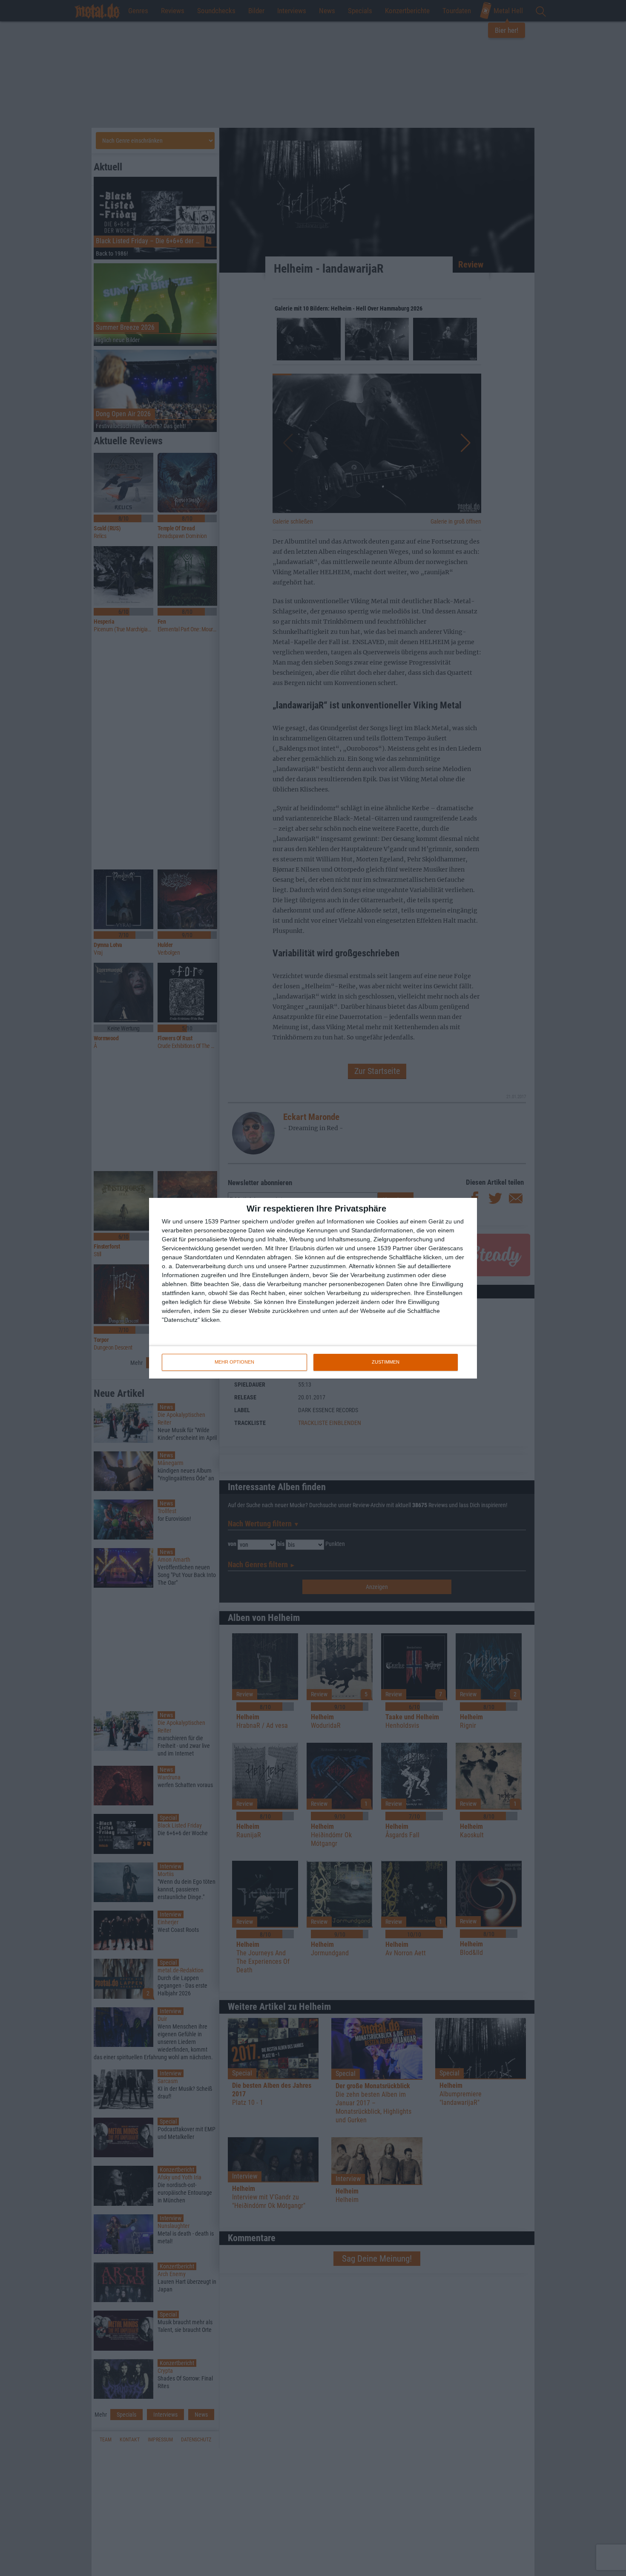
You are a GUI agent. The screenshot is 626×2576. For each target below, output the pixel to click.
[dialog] (313, 1288)
